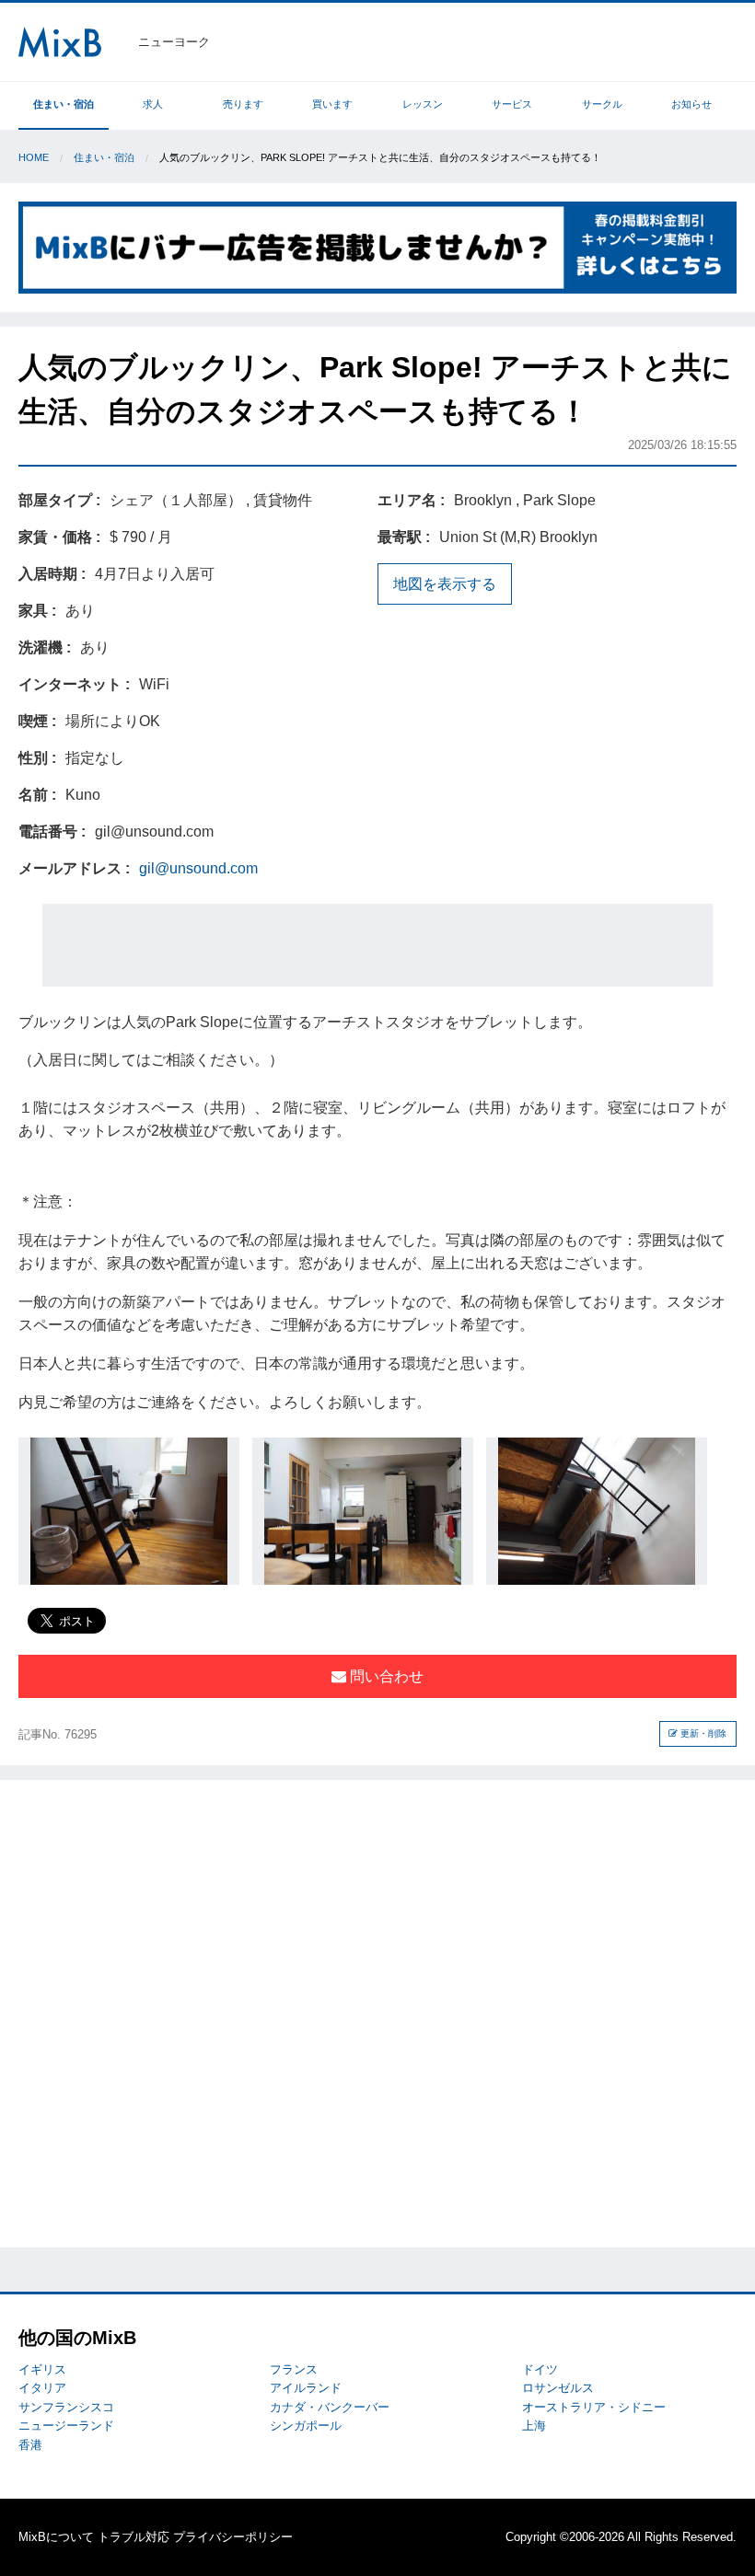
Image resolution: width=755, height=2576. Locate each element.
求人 (153, 104)
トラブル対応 (134, 2537)
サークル (602, 104)
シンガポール (306, 2426)
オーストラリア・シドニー (594, 2407)
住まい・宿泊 (64, 104)
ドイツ (540, 2369)
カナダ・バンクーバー (330, 2407)
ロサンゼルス (558, 2388)
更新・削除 (702, 1733)
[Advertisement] (377, 945)
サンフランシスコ (66, 2407)
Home (34, 157)
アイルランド (306, 2388)
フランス (294, 2369)
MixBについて (56, 2537)
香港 (30, 2445)
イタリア (42, 2388)
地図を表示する (445, 584)
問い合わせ (385, 1676)
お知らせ (691, 104)
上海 (534, 2426)
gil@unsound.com (198, 868)
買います (332, 104)
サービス (512, 104)
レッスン (423, 104)
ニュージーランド (66, 2426)
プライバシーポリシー (233, 2537)
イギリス (42, 2369)
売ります (243, 104)
